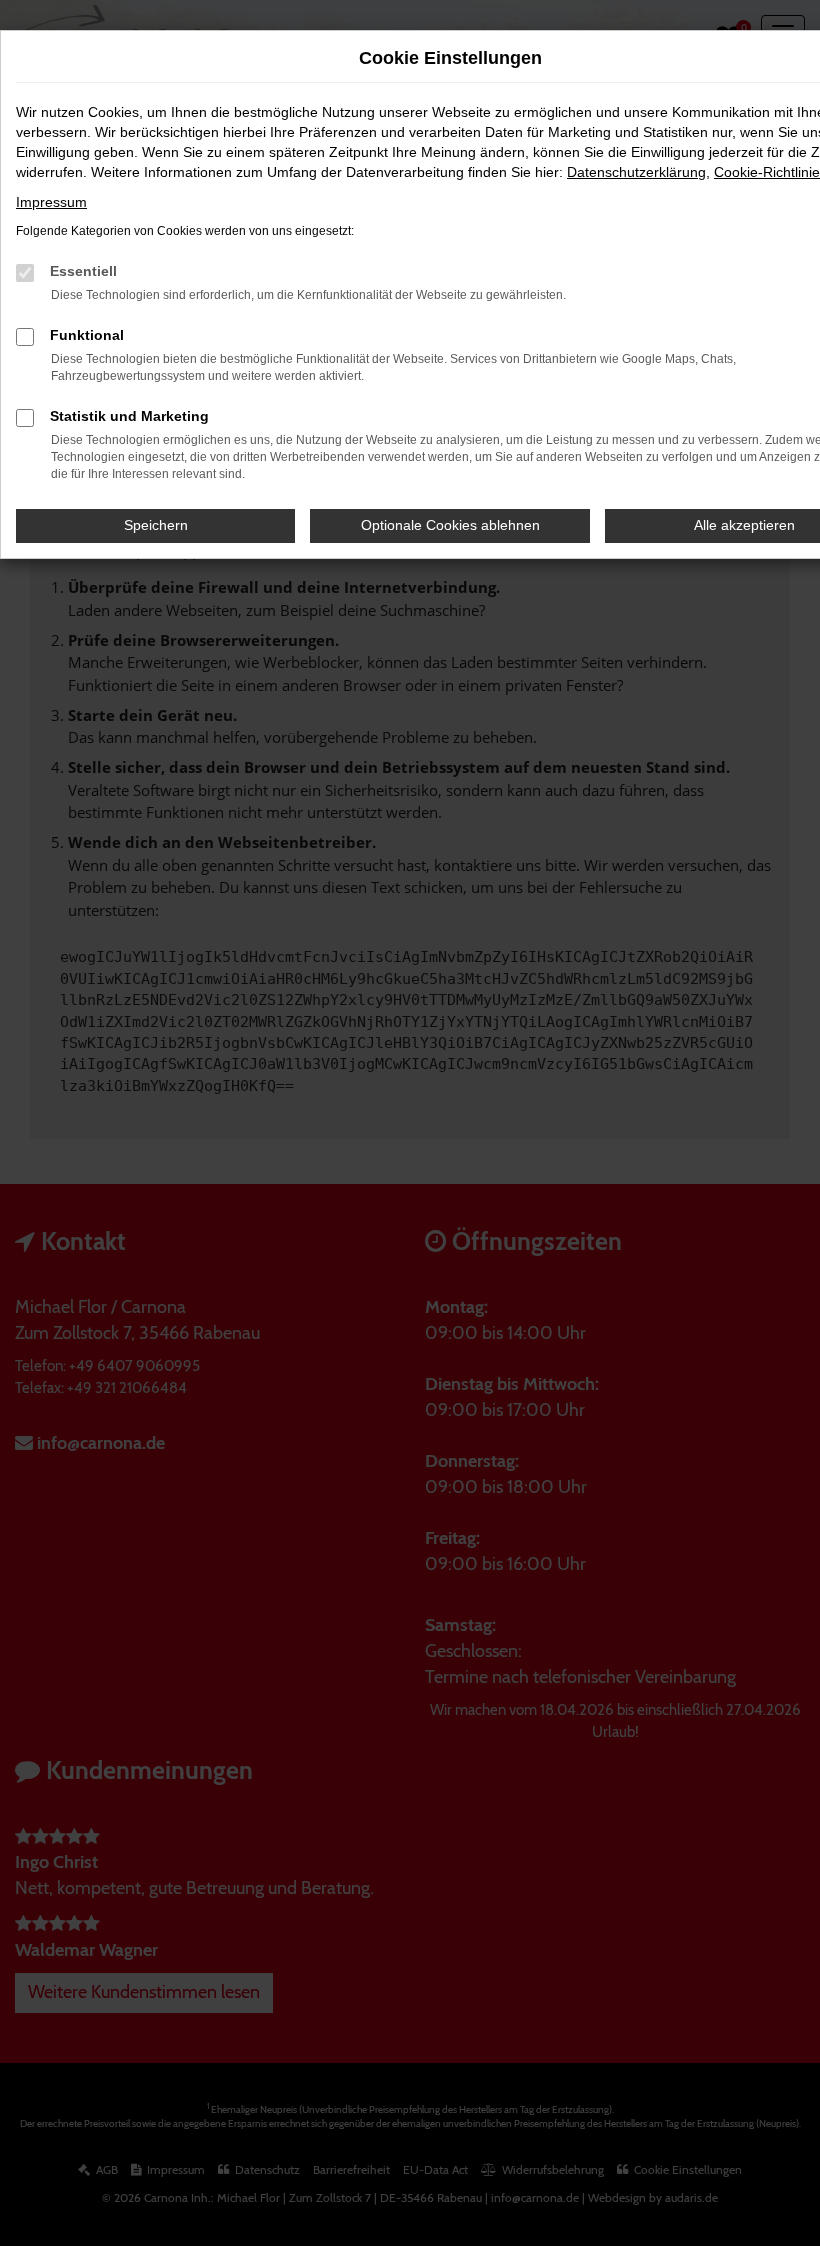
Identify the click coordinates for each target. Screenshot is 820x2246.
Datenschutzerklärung (636, 172)
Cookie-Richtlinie (767, 172)
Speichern (156, 525)
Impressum (51, 202)
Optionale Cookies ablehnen (450, 525)
